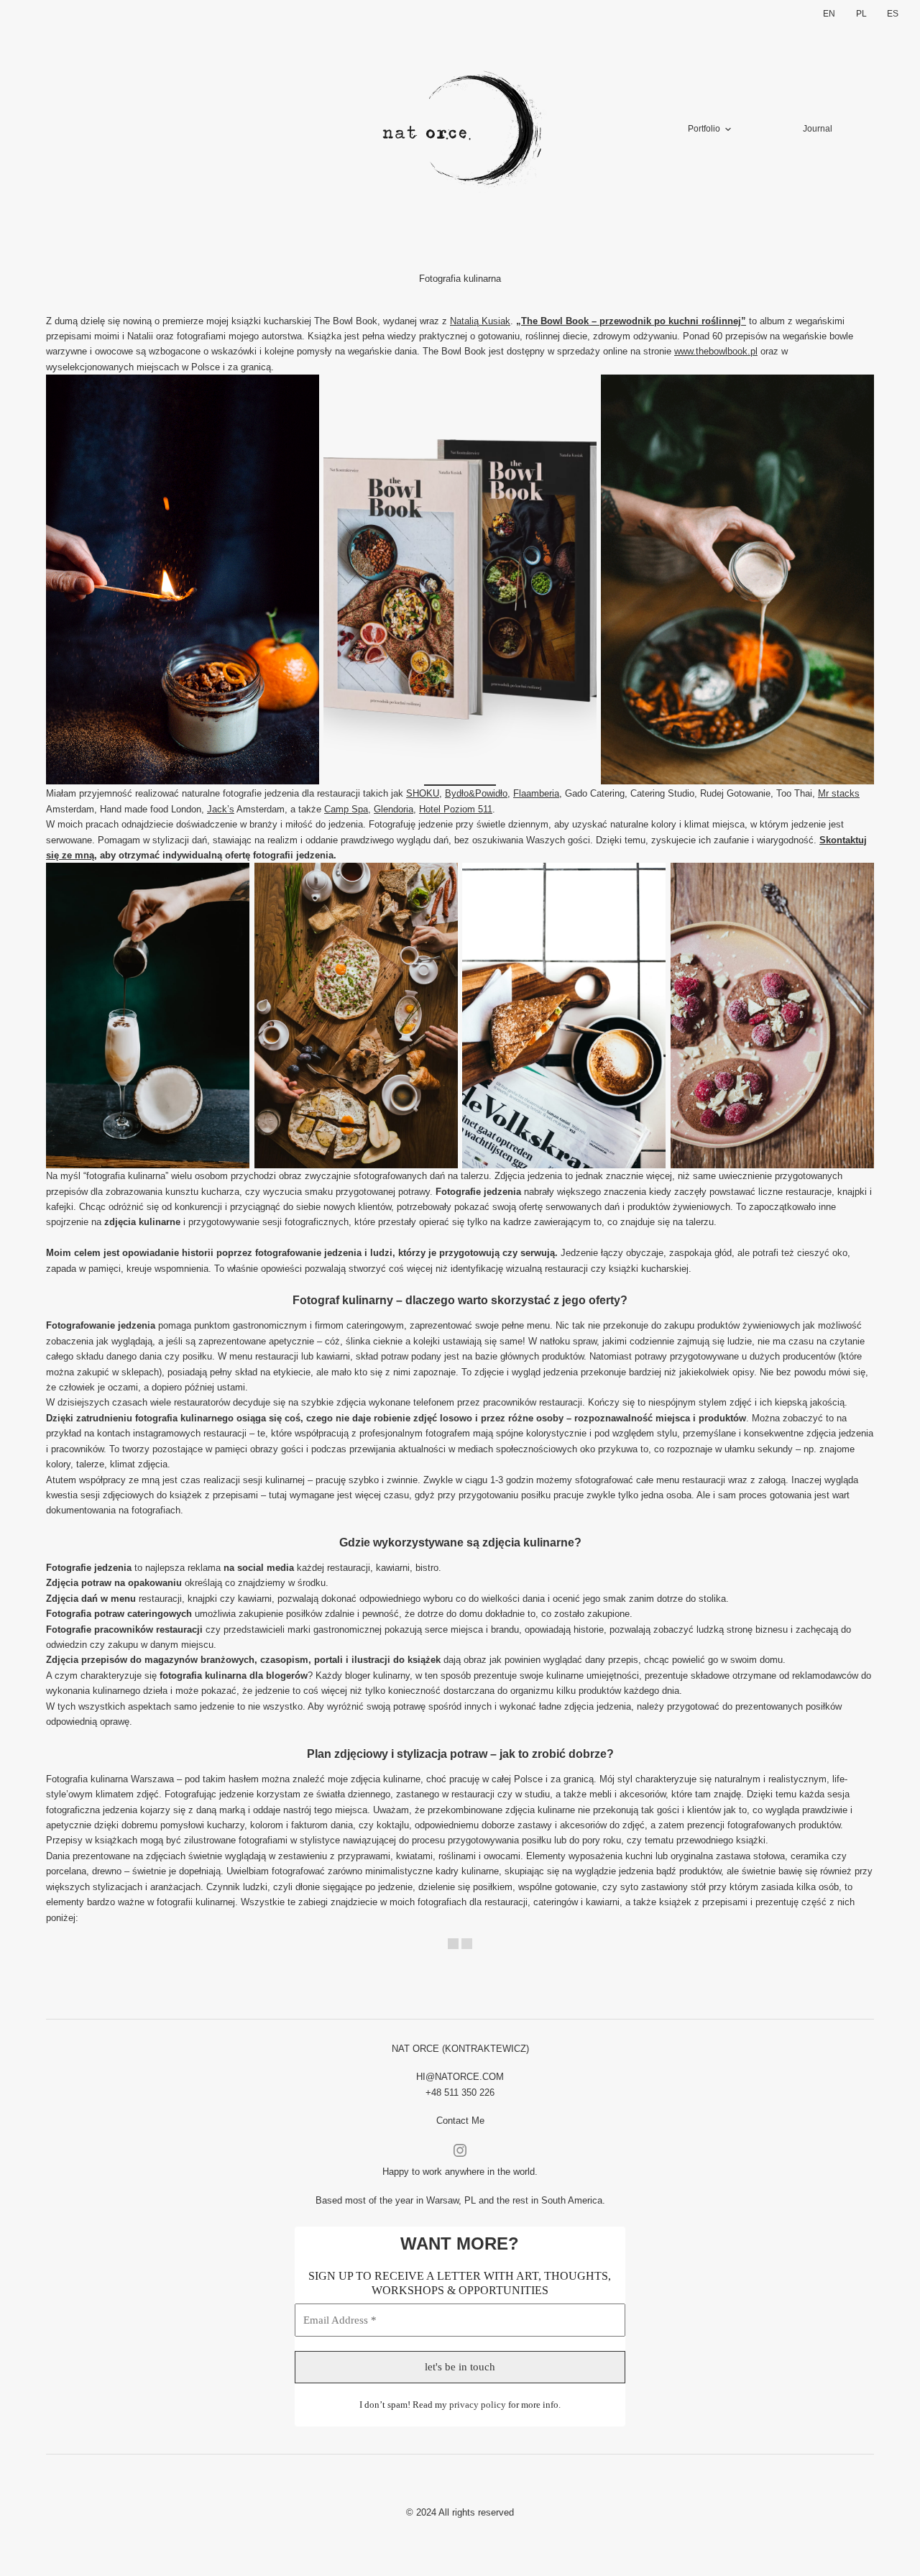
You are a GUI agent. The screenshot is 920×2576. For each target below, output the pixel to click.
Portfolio (704, 129)
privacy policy (478, 2405)
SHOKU (423, 793)
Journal (818, 129)
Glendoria (394, 809)
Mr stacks (839, 793)
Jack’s (221, 809)
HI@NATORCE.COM (460, 2077)
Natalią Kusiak (480, 321)
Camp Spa (346, 809)
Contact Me (460, 2121)
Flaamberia (536, 793)
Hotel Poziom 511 (456, 809)
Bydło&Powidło (476, 793)
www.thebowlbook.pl (716, 351)
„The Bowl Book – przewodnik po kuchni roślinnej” (631, 321)
